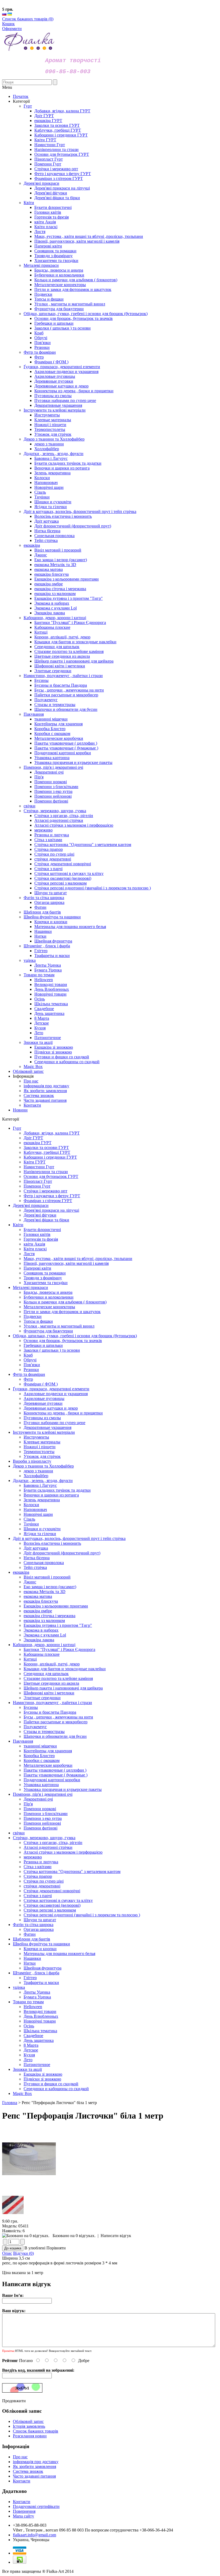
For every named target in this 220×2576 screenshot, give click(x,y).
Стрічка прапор (38, 1876)
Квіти (18, 1225)
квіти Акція (34, 1244)
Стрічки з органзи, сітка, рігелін (53, 1843)
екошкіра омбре (38, 1611)
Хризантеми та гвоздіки (46, 1283)
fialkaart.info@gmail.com (34, 2535)
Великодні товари (40, 2011)
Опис (7, 2253)
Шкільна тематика (40, 2031)
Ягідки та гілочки (40, 1534)
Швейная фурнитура (43, 1968)
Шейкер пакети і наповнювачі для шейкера (63, 1688)
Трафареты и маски (41, 1982)
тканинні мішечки (40, 1746)
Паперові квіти (37, 1268)
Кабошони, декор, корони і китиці (44, 1645)
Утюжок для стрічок (42, 1456)
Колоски (31, 1505)
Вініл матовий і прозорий (47, 1577)
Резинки (31, 1370)
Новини (20, 1110)
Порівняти (56, 2248)
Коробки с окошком (42, 1760)
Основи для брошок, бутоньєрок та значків (63, 1341)
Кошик (8, 24)
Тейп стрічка (35, 1567)
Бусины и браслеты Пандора (50, 1712)
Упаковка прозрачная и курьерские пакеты (63, 1789)
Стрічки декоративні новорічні (52, 1891)
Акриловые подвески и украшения (56, 1394)
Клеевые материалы (42, 1442)
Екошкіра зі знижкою (43, 2074)
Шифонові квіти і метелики (49, 1693)
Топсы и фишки (38, 1321)
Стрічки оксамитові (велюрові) (52, 1905)
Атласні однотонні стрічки (48, 1847)
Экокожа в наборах (41, 1630)
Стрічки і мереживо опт (45, 1191)
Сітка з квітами (38, 1867)
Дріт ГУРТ (33, 1138)
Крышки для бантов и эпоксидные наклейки (65, 1669)
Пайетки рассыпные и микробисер (56, 1722)
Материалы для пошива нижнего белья (59, 1954)
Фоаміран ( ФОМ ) (41, 1384)
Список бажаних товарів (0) (28, 19)
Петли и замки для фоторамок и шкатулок (62, 1312)
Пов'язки (32, 1365)
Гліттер (30, 1978)
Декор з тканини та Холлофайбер (43, 1466)
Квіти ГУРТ (35, 1162)
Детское (31, 2050)
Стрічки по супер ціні (44, 1881)
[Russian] (4, 14)
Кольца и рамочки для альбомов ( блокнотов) (65, 1302)
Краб (28, 1355)
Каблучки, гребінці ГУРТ (47, 1152)
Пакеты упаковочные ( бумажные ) (56, 1775)
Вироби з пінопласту (32, 1461)
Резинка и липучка (41, 1862)
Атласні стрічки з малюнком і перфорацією (63, 1852)
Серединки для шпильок (46, 1674)
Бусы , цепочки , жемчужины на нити (58, 1717)
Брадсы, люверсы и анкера (48, 1292)
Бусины (31, 1707)
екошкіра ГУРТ (38, 1143)
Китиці (30, 1659)
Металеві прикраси (30, 1287)
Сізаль (29, 1519)
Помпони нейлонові (42, 1823)
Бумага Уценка (37, 1997)
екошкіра (21, 1572)
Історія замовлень (29, 2426)
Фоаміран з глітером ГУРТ (48, 1201)
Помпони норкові (40, 1809)
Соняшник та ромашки (45, 1273)
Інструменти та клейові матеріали (44, 1432)
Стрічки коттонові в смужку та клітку (58, 1900)
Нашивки (32, 1958)
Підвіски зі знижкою (42, 2079)
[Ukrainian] (10, 14)
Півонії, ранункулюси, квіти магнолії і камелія (66, 1263)
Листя (29, 1254)
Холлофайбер (36, 1476)
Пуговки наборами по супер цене (54, 1423)
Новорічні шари (38, 1514)
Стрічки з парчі (38, 1896)
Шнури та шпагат (40, 1920)
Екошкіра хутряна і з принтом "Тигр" (58, 1625)
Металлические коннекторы (49, 1307)
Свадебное (33, 2036)
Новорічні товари (40, 2021)
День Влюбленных (41, 2016)
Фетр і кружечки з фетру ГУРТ (52, 1196)
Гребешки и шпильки (43, 1345)
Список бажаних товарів (36, 2431)
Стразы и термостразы (44, 1731)
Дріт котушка (36, 1548)
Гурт (17, 1128)
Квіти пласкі (35, 1249)
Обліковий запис (28, 1071)
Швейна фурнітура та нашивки (41, 1944)
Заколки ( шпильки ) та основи (52, 1350)
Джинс (30, 1582)
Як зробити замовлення (45, 1091)
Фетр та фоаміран (29, 1374)
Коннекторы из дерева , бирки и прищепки (63, 1413)
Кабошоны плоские (42, 1654)
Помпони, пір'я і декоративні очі (43, 1794)
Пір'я (28, 1804)
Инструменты (36, 1437)
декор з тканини (38, 1471)
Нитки (30, 1963)
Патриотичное (37, 2065)
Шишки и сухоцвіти (42, 1529)
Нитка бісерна (37, 1558)
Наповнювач (35, 1509)
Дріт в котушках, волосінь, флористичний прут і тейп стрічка (69, 1538)
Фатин (30, 1934)
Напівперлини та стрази (46, 1172)
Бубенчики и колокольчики (49, 1297)
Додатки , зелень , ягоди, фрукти (43, 1481)
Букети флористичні (42, 1230)
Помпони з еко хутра (43, 1818)
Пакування (23, 1741)
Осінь (29, 2026)
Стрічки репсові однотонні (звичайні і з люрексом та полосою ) (82, 1915)
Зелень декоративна (42, 1500)
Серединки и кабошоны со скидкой (56, 2089)
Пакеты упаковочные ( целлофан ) (55, 1770)
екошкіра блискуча (41, 1601)
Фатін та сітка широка (33, 1925)
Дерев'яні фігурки (40, 1215)
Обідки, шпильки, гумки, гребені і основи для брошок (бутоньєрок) (75, 1336)
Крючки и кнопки (40, 1949)
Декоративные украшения (47, 1427)
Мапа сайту (23, 2516)
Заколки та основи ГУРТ (46, 1147)
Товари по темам (28, 2002)
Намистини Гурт (39, 1167)
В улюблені (35, 2248)
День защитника (39, 2040)
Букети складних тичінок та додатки (57, 1490)
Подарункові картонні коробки (52, 1780)
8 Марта (31, 2045)
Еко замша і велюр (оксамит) (50, 1587)
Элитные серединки (42, 1698)
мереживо (33, 1857)
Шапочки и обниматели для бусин (55, 1736)
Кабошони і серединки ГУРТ (50, 1157)
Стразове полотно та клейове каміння (58, 1678)
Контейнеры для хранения (48, 1751)
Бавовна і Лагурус (40, 1485)
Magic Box (22, 2093)
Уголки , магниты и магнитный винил (59, 1326)
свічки (19, 1833)
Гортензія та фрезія (41, 1239)
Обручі (30, 1360)
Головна (10, 2103)
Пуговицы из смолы (42, 1418)
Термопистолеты (39, 1452)
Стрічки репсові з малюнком (50, 1910)
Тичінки (31, 1524)
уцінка (19, 1987)
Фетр (28, 1379)
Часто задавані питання (45, 1100)
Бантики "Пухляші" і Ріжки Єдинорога (59, 1649)
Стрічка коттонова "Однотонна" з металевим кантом (72, 1871)
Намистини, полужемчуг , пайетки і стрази (52, 1703)
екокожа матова (38, 1596)
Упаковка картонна (41, 1785)
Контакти (32, 1105)
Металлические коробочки (48, 1765)
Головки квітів (37, 1234)
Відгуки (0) (23, 2253)
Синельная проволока (44, 1563)
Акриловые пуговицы (44, 1398)
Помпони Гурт (37, 1186)
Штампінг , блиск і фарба (36, 1973)
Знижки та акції (27, 2069)
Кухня (29, 2055)
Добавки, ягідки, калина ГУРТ (52, 1133)
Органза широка (39, 1929)
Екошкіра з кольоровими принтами (56, 1606)
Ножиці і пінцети (40, 1447)
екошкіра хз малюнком (44, 1620)
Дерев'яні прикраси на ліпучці (51, 1210)
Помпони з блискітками (46, 1814)
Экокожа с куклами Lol (45, 1635)
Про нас (31, 1081)
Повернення (24, 2511)
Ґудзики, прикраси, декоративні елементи (51, 1389)
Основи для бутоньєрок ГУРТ (51, 1176)
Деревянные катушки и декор (51, 1408)
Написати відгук (116, 2236)
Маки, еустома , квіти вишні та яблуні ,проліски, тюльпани (78, 1259)
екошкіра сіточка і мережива (49, 1616)
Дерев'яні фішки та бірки (46, 1220)
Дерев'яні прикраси (31, 1205)
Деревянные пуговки (43, 1403)
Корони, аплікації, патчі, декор (52, 1664)
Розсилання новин (30, 2436)
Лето (28, 2060)
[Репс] (29, 2189)
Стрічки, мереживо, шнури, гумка (44, 1838)
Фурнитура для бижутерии (48, 1331)
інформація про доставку (46, 1086)
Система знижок (39, 1095)
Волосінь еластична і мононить (52, 1543)
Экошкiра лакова (39, 1640)
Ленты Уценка (37, 1992)
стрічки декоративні (42, 1886)
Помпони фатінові (41, 1828)
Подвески (33, 1316)
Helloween (33, 2007)
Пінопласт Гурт (38, 1181)
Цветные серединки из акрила (51, 1683)
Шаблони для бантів (32, 1939)
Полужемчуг (35, 1727)
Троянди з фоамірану (43, 1278)
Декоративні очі (38, 1799)
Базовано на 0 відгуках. (74, 2236)
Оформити (12, 29)
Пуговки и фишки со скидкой (51, 2084)
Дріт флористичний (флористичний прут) (62, 1553)
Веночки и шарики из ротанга (51, 1495)
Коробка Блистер (39, 1756)
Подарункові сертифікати (36, 2506)
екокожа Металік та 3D (45, 1592)
